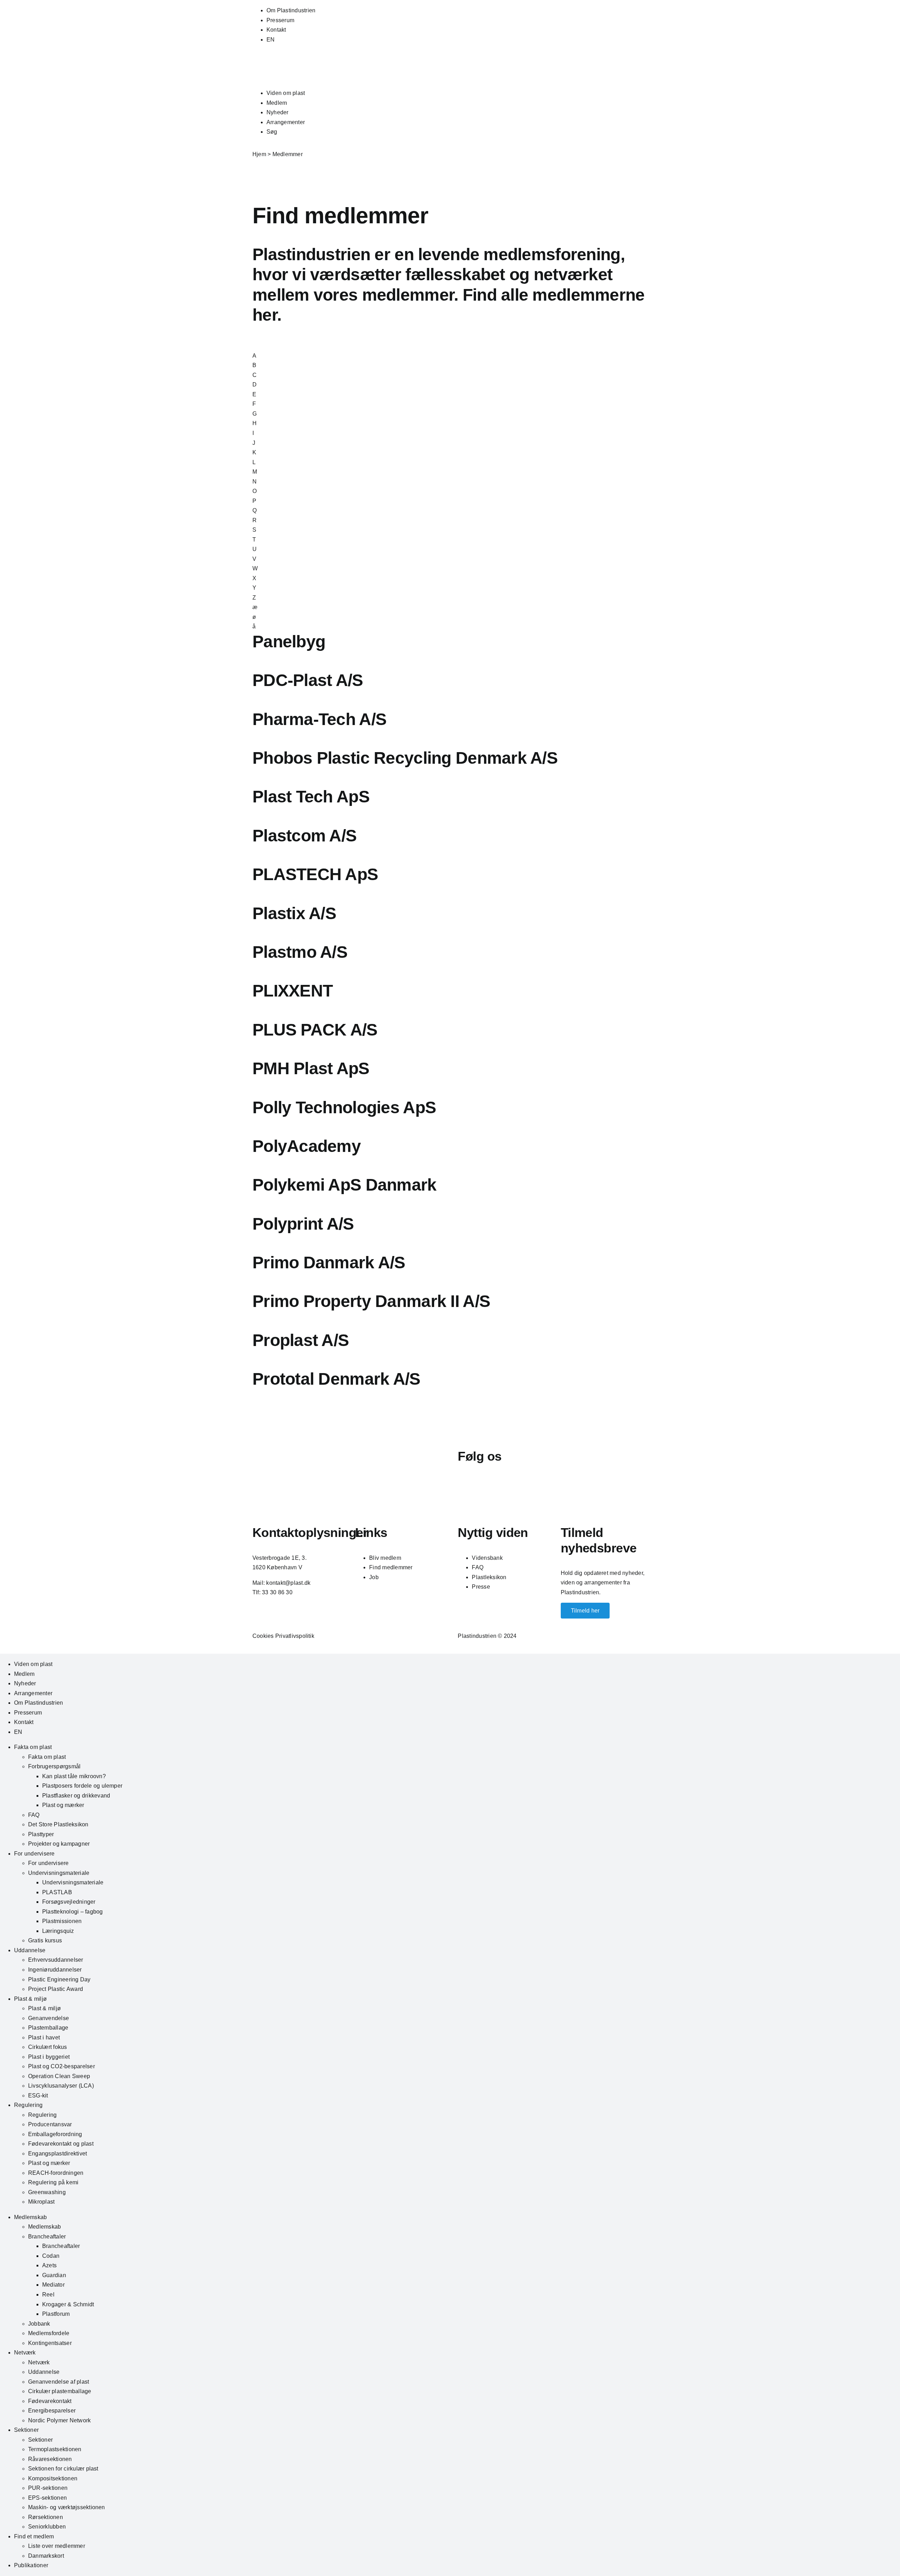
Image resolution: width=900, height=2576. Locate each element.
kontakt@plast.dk (288, 1583)
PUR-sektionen (48, 2488)
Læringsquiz (58, 1931)
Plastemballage (48, 2028)
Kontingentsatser (50, 2343)
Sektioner (26, 2430)
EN (271, 40)
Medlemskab (30, 2217)
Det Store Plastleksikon (58, 1824)
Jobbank (39, 2324)
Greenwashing (47, 2192)
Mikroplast (41, 2202)
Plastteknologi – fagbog (73, 1912)
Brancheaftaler (47, 2237)
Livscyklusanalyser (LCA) (61, 2086)
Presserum (280, 20)
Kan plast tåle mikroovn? (74, 1776)
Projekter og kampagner (59, 1844)
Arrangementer (286, 122)
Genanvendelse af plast (59, 2382)
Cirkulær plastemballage (60, 2391)
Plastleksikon (489, 1577)
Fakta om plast (33, 1747)
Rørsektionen (46, 2517)
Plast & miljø (30, 1999)
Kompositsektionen (53, 2478)
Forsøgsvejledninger (69, 1902)
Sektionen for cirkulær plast (63, 2469)
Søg (272, 132)
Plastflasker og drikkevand (76, 1796)
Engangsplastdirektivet (57, 2154)
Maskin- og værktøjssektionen (67, 2507)
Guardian (54, 2275)
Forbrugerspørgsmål (54, 1766)
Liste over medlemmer (57, 2546)
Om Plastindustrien (291, 10)
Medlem (277, 103)
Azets (49, 2265)
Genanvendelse (49, 2018)
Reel (48, 2295)
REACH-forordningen (56, 2173)
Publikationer (31, 2565)
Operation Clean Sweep (59, 2076)
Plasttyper (41, 1834)
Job (374, 1577)
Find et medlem (34, 2536)
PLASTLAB (57, 1892)
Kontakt (276, 30)
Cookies (263, 1636)
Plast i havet (44, 2037)
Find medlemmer (391, 1567)
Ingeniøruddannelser (55, 1970)
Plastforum (56, 2314)
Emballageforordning (55, 2134)
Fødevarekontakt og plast (61, 2144)
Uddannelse (30, 1950)
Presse (481, 1587)
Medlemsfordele (49, 2333)
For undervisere (34, 1854)
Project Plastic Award (56, 1989)
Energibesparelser (52, 2411)
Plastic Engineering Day (59, 1979)
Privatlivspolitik (295, 1636)
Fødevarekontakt (50, 2401)
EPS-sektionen (47, 2498)
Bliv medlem (385, 1558)
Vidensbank (487, 1558)
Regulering (28, 2105)
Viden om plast (286, 93)
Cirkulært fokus (48, 2047)
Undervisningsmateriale (59, 1873)
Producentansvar (50, 2124)
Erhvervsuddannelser (56, 1960)
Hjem (259, 154)
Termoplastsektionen (55, 2449)
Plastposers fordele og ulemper (82, 1786)
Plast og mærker (63, 1805)
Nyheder (278, 112)
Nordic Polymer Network (59, 2420)
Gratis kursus (45, 1940)
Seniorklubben (47, 2527)
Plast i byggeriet (49, 2057)
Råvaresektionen (50, 2459)
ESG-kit (38, 2096)
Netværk (25, 2353)
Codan (51, 2256)
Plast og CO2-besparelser (62, 2066)
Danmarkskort (46, 2556)
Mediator (53, 2285)
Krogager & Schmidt (68, 2304)
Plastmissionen (62, 1921)
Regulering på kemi (53, 2182)
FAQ (478, 1567)
